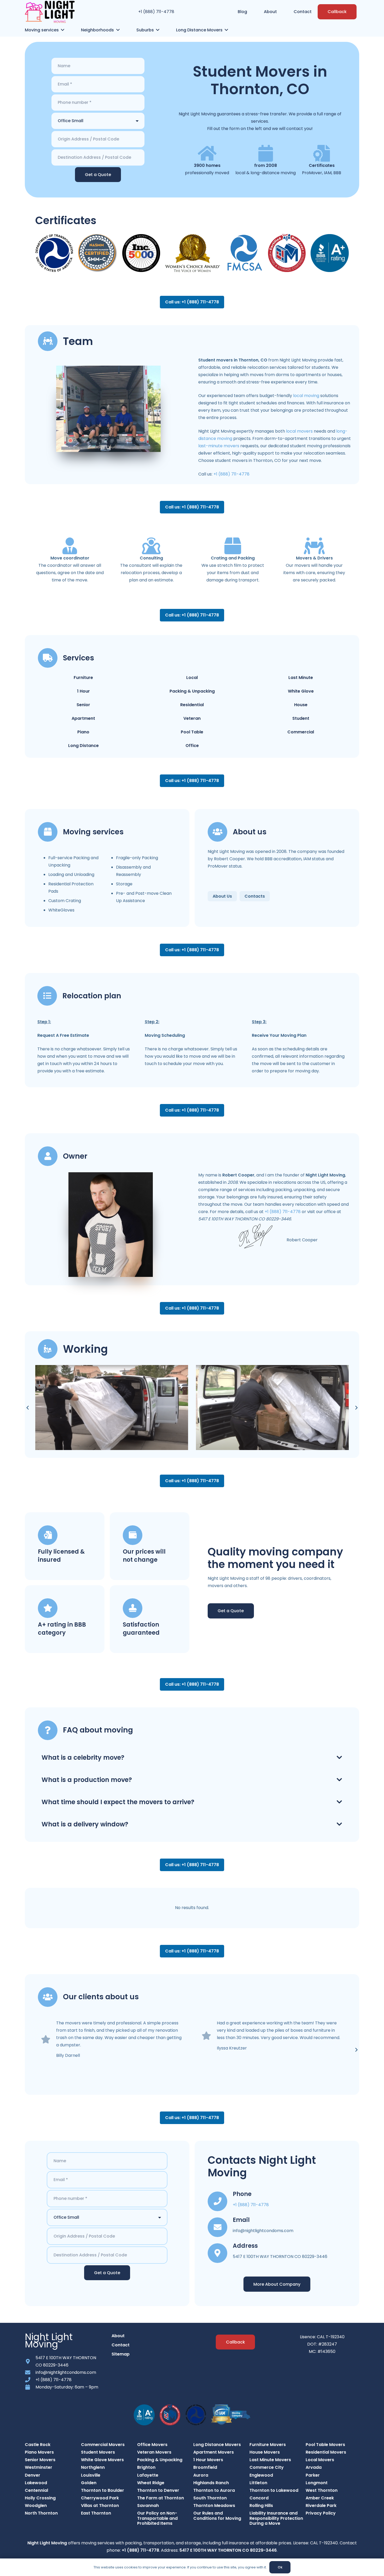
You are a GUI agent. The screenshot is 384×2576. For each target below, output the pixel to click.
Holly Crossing (40, 2498)
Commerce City (267, 2467)
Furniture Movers (268, 2445)
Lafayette (148, 2475)
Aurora (201, 2475)
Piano (83, 732)
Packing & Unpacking (192, 691)
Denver (33, 2475)
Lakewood (36, 2483)
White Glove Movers (102, 2460)
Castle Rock (38, 2445)
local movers (299, 431)
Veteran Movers (154, 2452)
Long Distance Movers (217, 2445)
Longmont (317, 2483)
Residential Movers (326, 2452)
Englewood (261, 2475)
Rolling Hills (261, 2506)
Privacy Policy (321, 2513)
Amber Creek (320, 2498)
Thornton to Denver (158, 2490)
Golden (89, 2483)
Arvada (314, 2467)
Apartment (83, 718)
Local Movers (320, 2460)
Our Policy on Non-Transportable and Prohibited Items (157, 2518)
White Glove (301, 691)
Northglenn (93, 2467)
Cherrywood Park (100, 2498)
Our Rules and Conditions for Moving (217, 2516)
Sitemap (121, 2354)
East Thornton (96, 2513)
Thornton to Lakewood (274, 2490)
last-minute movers (219, 446)
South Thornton (210, 2498)
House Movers (265, 2452)
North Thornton (41, 2513)
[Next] (356, 1408)
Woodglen (36, 2506)
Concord (259, 2498)
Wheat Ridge (151, 2483)
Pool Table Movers (325, 2445)
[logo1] (50, 12)
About (118, 2336)
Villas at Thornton (100, 2506)
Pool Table (192, 732)
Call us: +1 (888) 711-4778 (192, 302)
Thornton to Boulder (103, 2490)
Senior (83, 705)
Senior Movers (40, 2460)
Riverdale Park (321, 2506)
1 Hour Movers (208, 2460)
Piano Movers (39, 2452)
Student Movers (98, 2452)
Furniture (83, 678)
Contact (121, 2345)
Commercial (301, 732)
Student (301, 718)
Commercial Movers (103, 2445)
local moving (306, 396)
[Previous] (28, 1408)
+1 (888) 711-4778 (156, 12)
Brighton (146, 2467)
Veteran (192, 718)
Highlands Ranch (211, 2483)
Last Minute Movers (270, 2460)
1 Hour (83, 691)
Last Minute (301, 678)
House (301, 705)
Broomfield (205, 2467)
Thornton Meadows (214, 2506)
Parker (313, 2475)
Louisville (91, 2475)
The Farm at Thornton (161, 2498)
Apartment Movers (214, 2452)
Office (192, 746)
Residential (192, 705)
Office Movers (152, 2445)
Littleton (258, 2483)
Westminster (39, 2467)
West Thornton (322, 2490)
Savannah (148, 2506)
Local (192, 678)
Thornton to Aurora (214, 2490)
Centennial (36, 2490)
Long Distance (83, 746)
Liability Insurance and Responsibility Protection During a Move (276, 2518)
